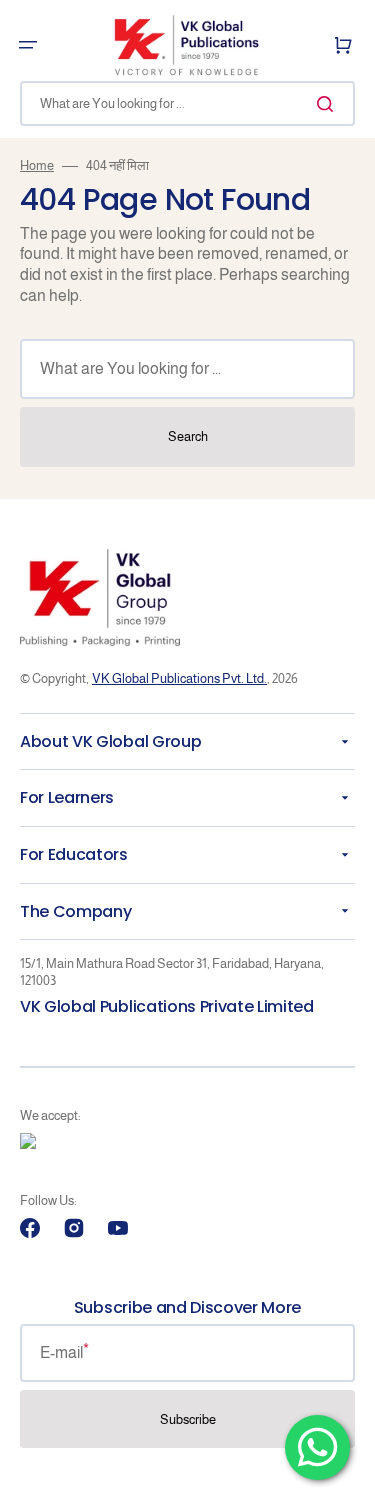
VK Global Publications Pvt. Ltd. (179, 678)
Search (188, 436)
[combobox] (187, 103)
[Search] (329, 104)
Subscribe (188, 1419)
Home (37, 165)
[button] (28, 45)
